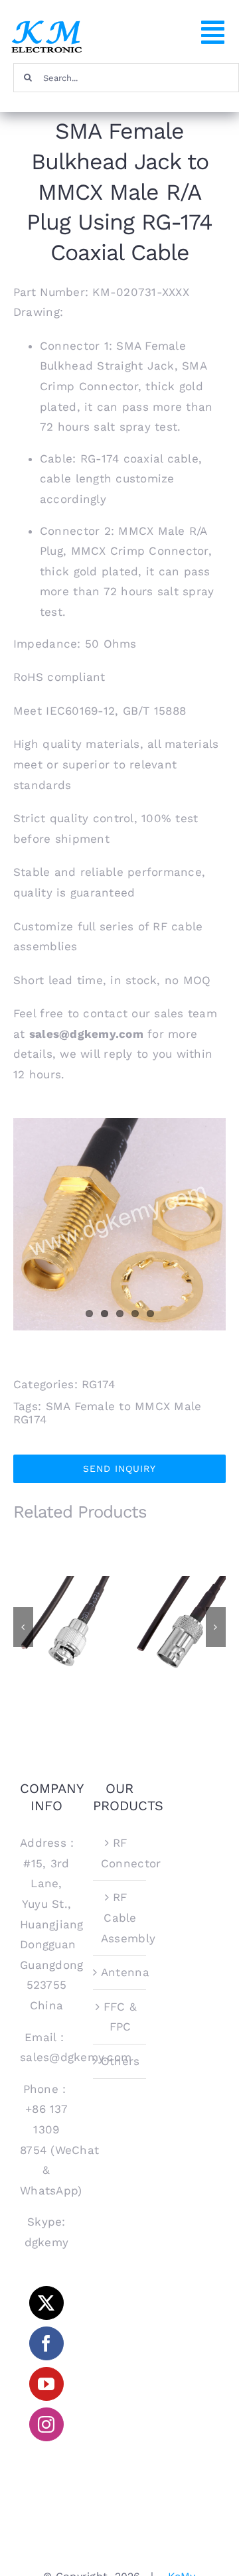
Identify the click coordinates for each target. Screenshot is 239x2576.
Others (120, 2061)
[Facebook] (46, 2343)
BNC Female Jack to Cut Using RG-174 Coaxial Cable (176, 1600)
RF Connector (120, 1853)
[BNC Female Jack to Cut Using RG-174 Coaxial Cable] (176, 1626)
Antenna (120, 1972)
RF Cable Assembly (120, 1917)
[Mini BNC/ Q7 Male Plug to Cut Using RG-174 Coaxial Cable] (63, 1626)
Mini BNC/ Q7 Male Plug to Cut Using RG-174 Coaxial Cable (63, 1600)
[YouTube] (46, 2384)
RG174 (98, 1384)
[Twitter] (46, 2303)
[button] (23, 1627)
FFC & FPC (120, 2017)
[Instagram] (46, 2424)
